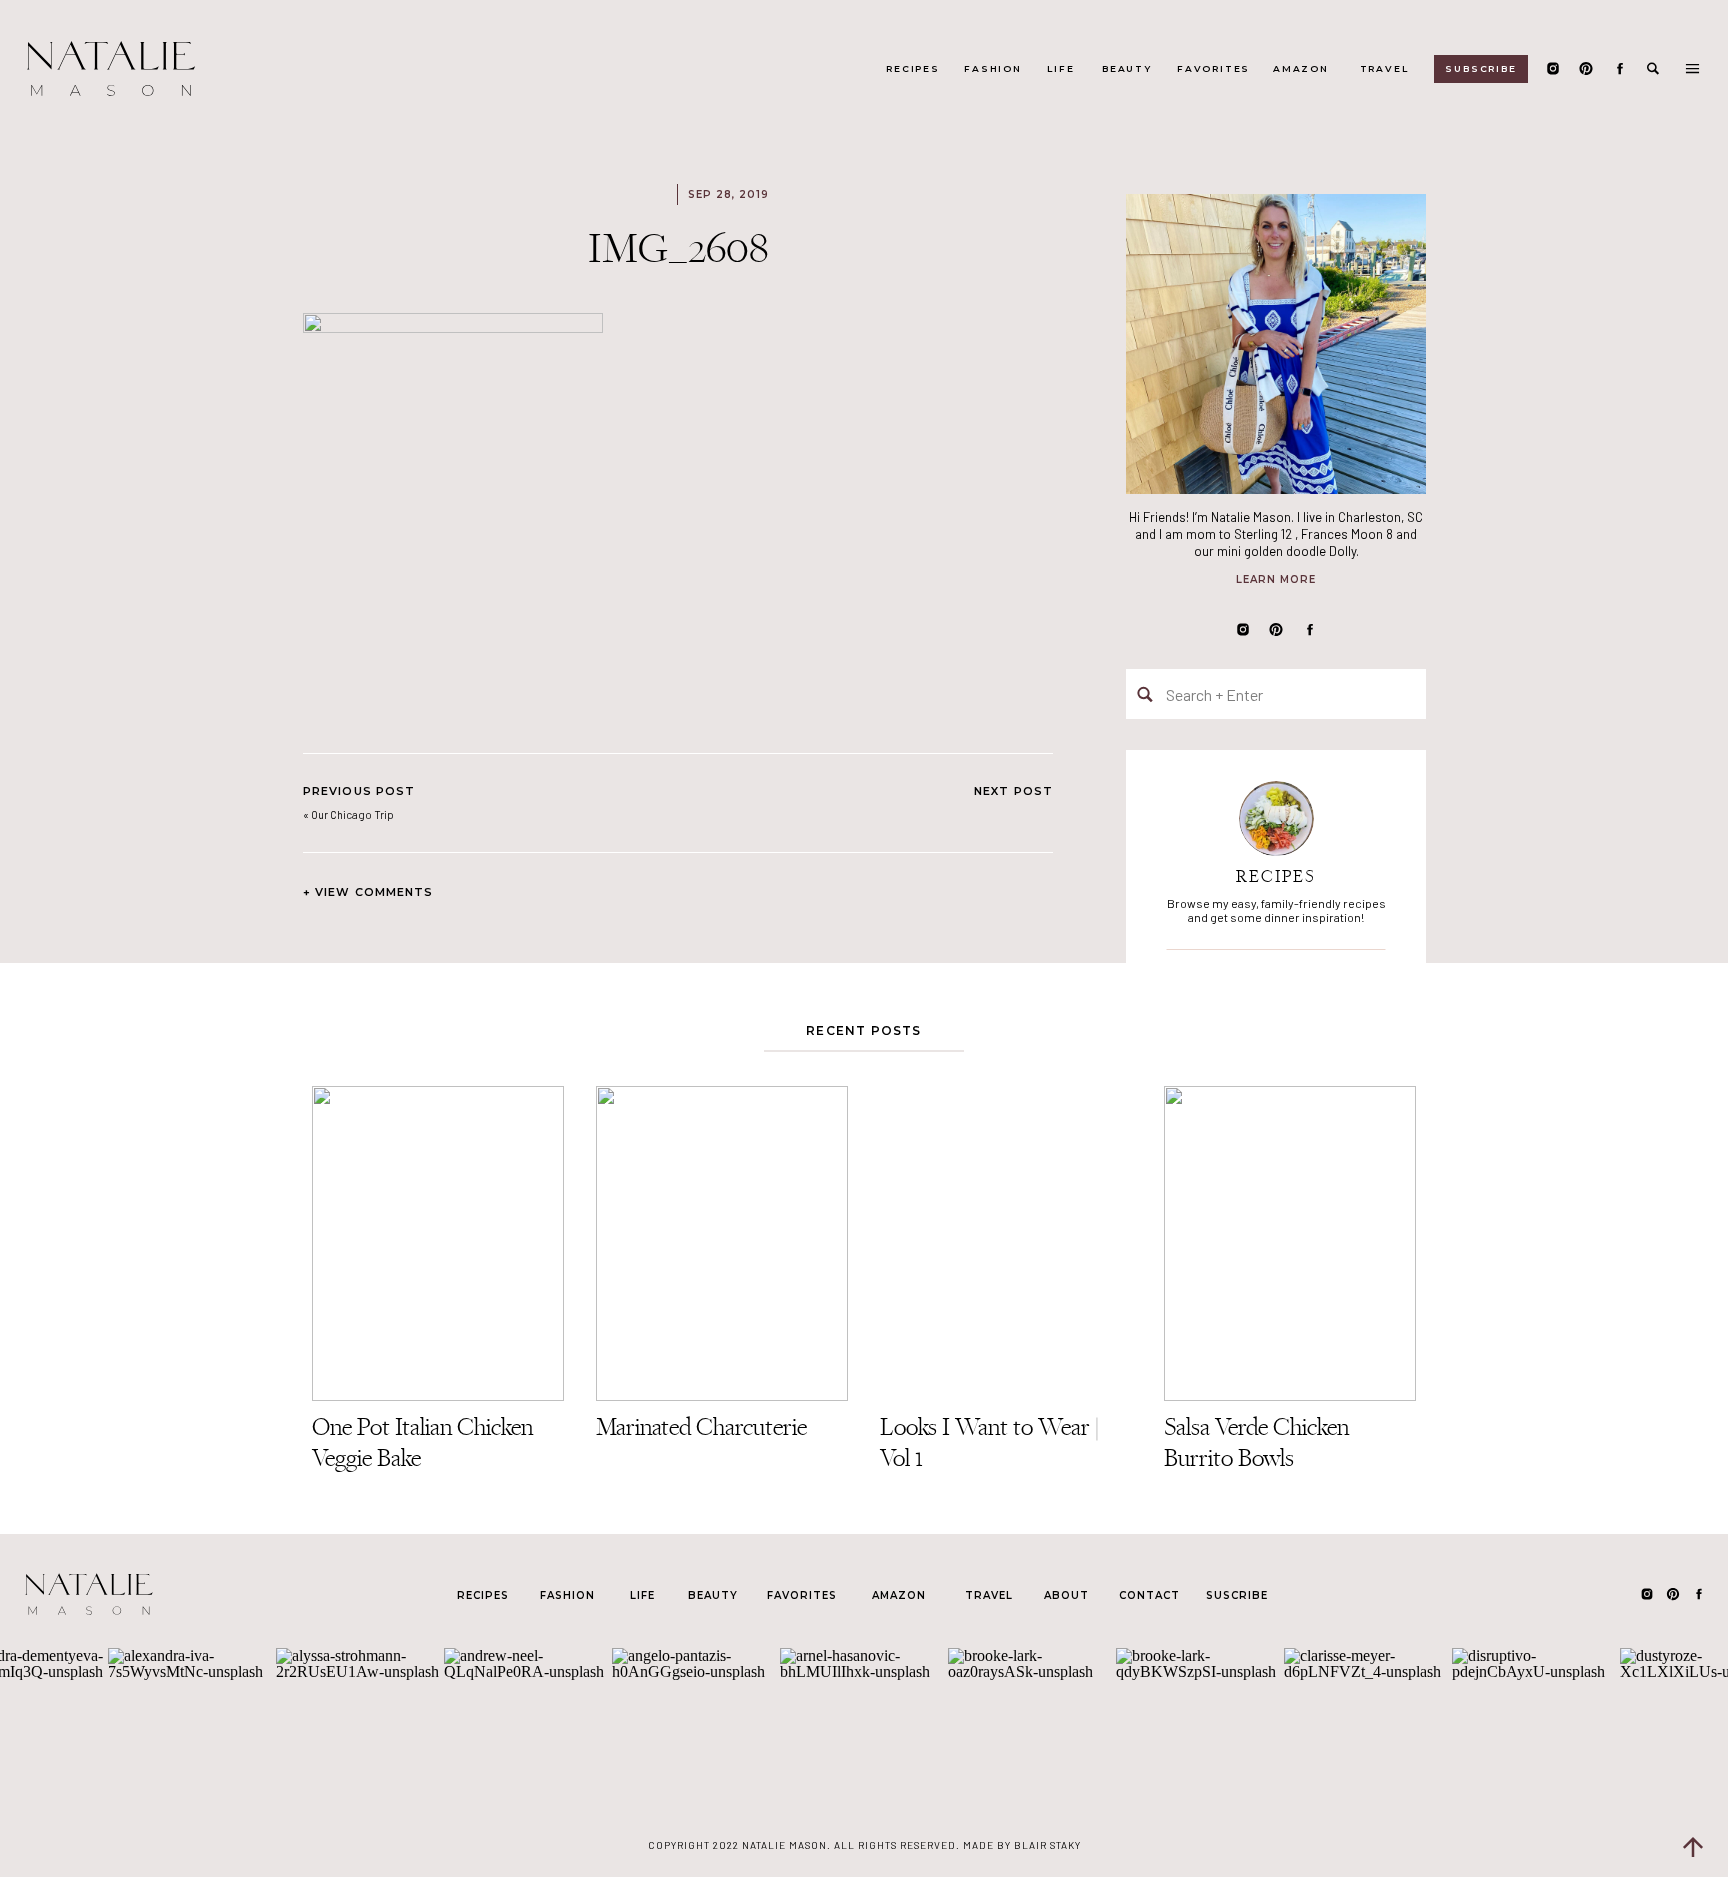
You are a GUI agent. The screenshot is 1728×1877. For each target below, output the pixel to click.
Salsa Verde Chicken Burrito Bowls (1256, 1442)
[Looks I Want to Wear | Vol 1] (1006, 1243)
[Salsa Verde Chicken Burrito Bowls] (1290, 1243)
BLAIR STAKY (1046, 1845)
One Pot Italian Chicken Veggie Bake (422, 1442)
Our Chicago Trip (352, 814)
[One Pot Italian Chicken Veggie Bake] (438, 1243)
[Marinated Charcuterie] (722, 1243)
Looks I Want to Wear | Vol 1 (989, 1442)
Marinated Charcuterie (701, 1426)
